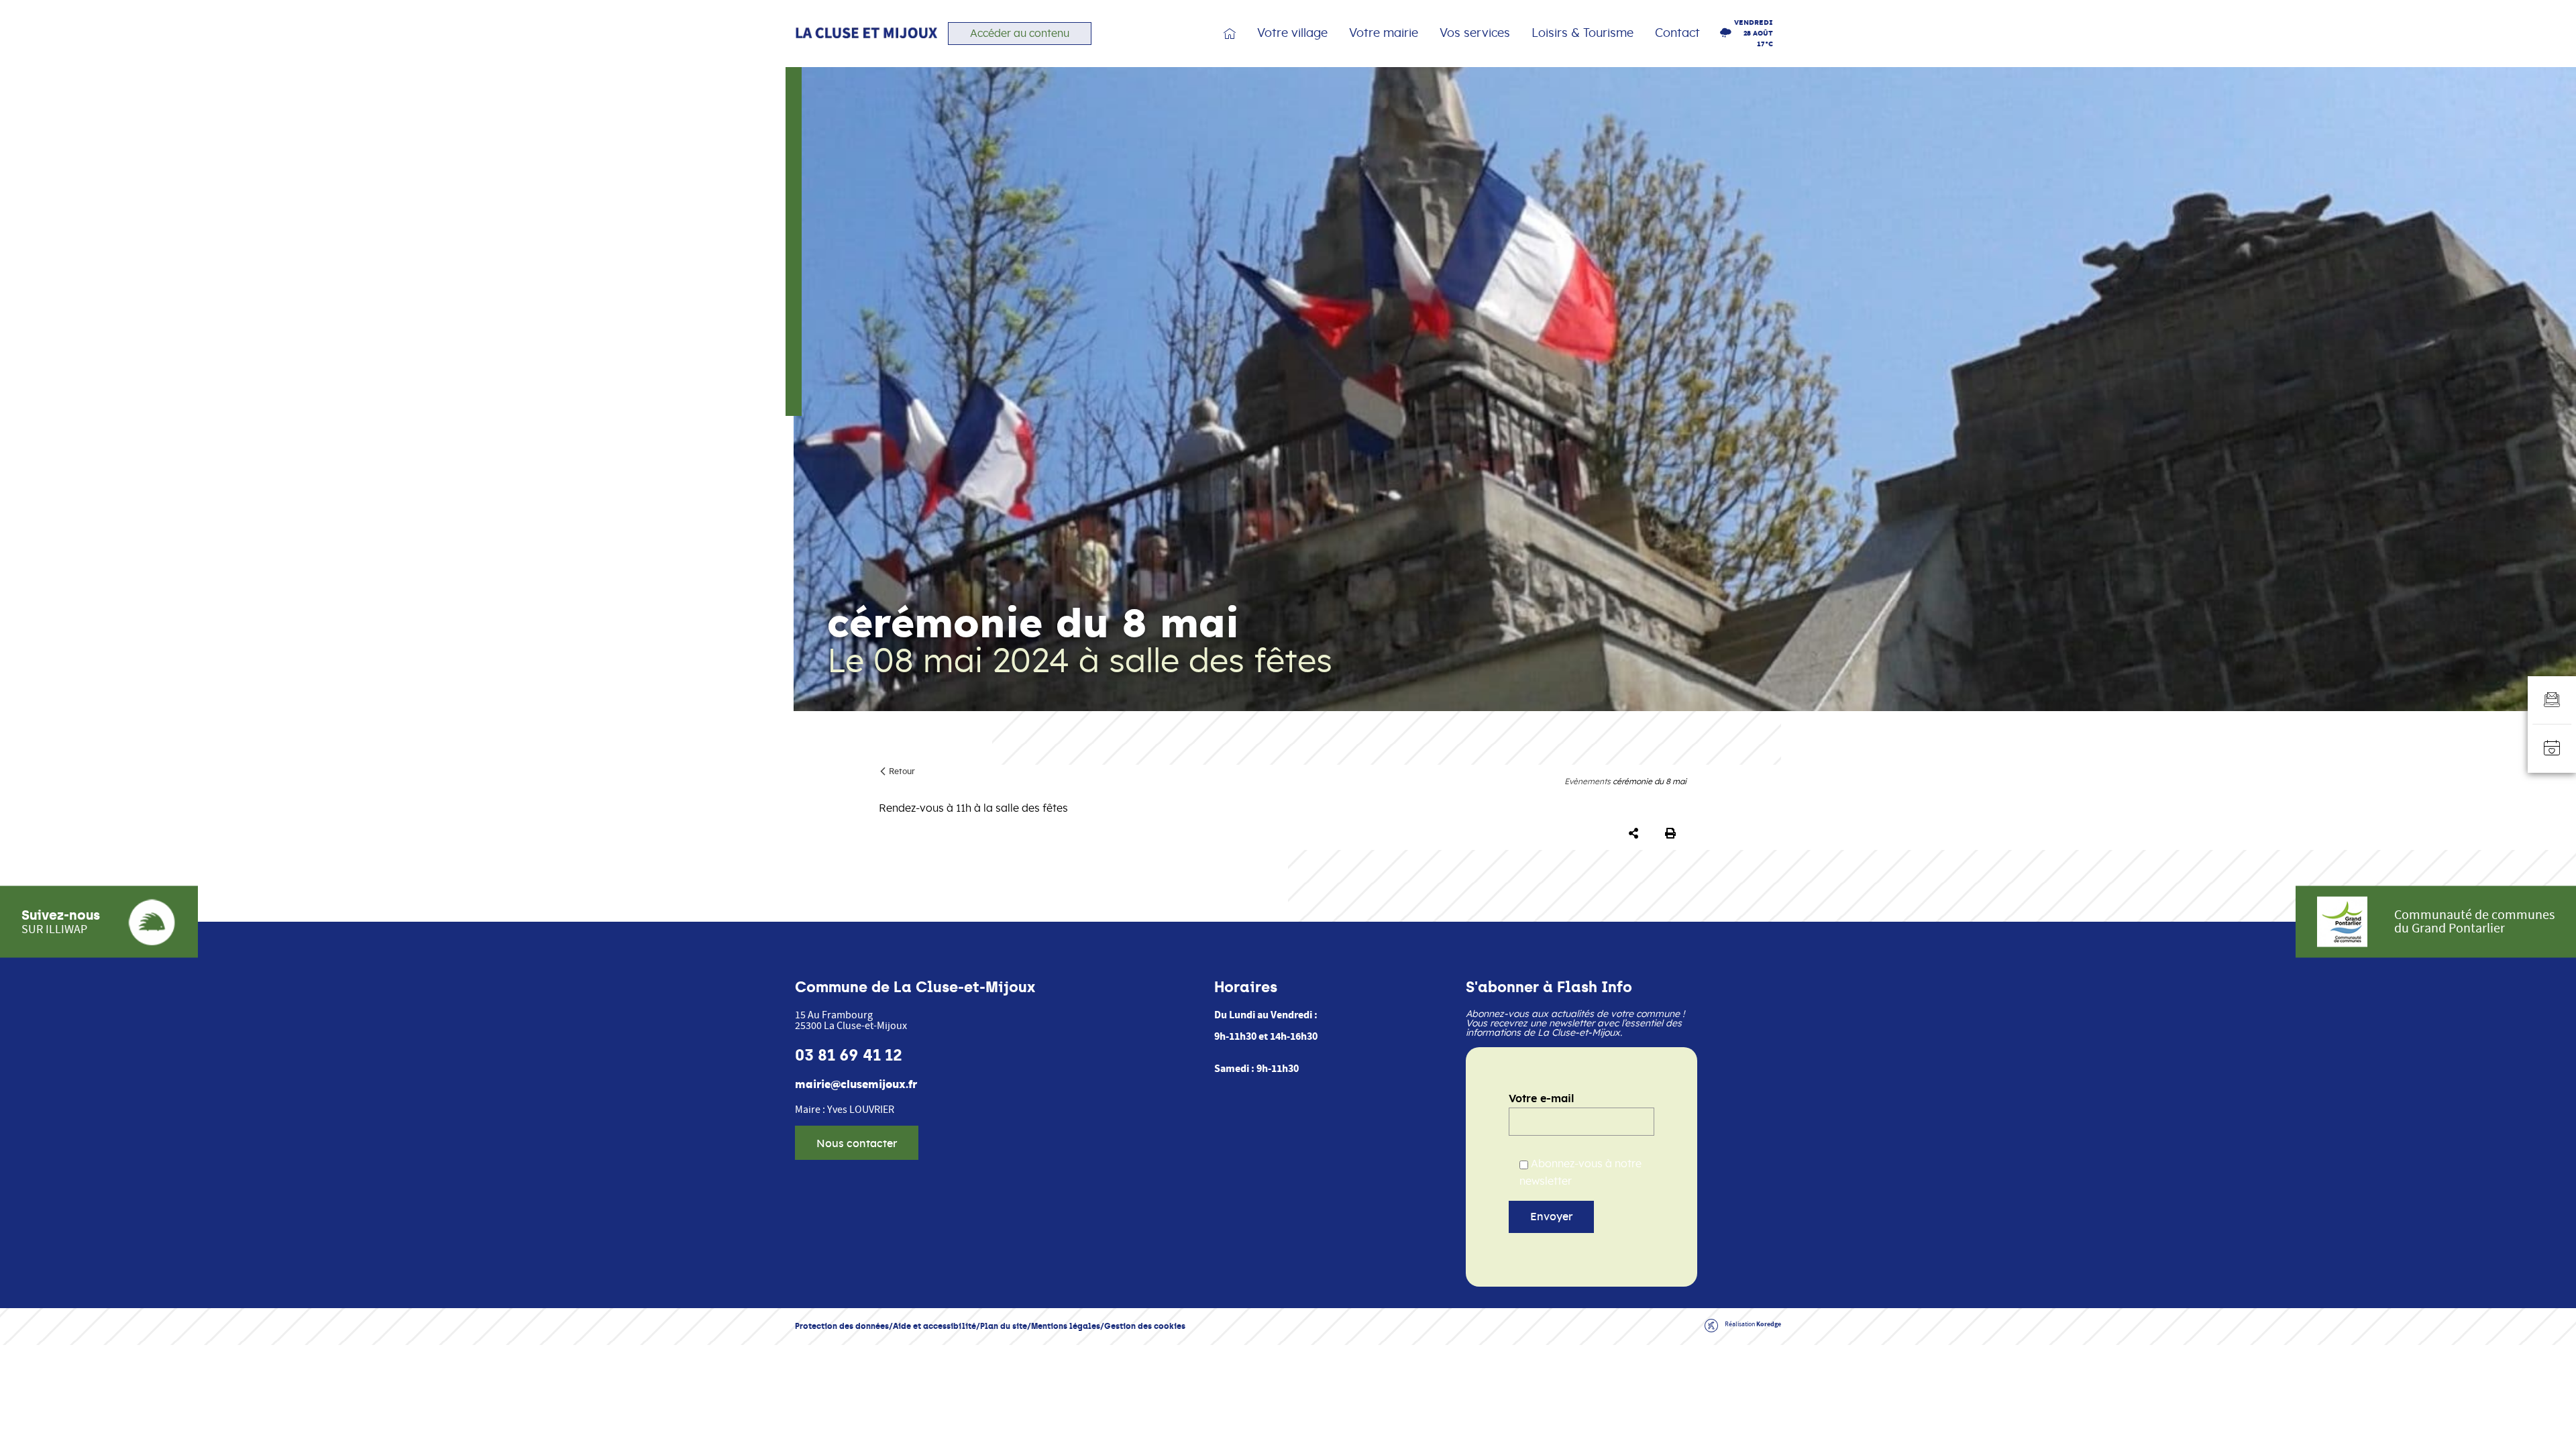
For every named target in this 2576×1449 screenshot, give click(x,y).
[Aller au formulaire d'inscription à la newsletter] (2552, 700)
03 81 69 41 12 (849, 1055)
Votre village (1292, 34)
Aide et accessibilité (934, 1326)
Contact (1677, 34)
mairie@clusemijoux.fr (856, 1085)
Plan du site (1004, 1326)
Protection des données (842, 1326)
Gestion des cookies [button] (1145, 1326)
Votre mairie (1384, 34)
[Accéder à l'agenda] (2552, 749)
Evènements (1588, 782)
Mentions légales (1066, 1326)
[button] (1636, 834)
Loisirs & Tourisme (1582, 34)
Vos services (1475, 34)
